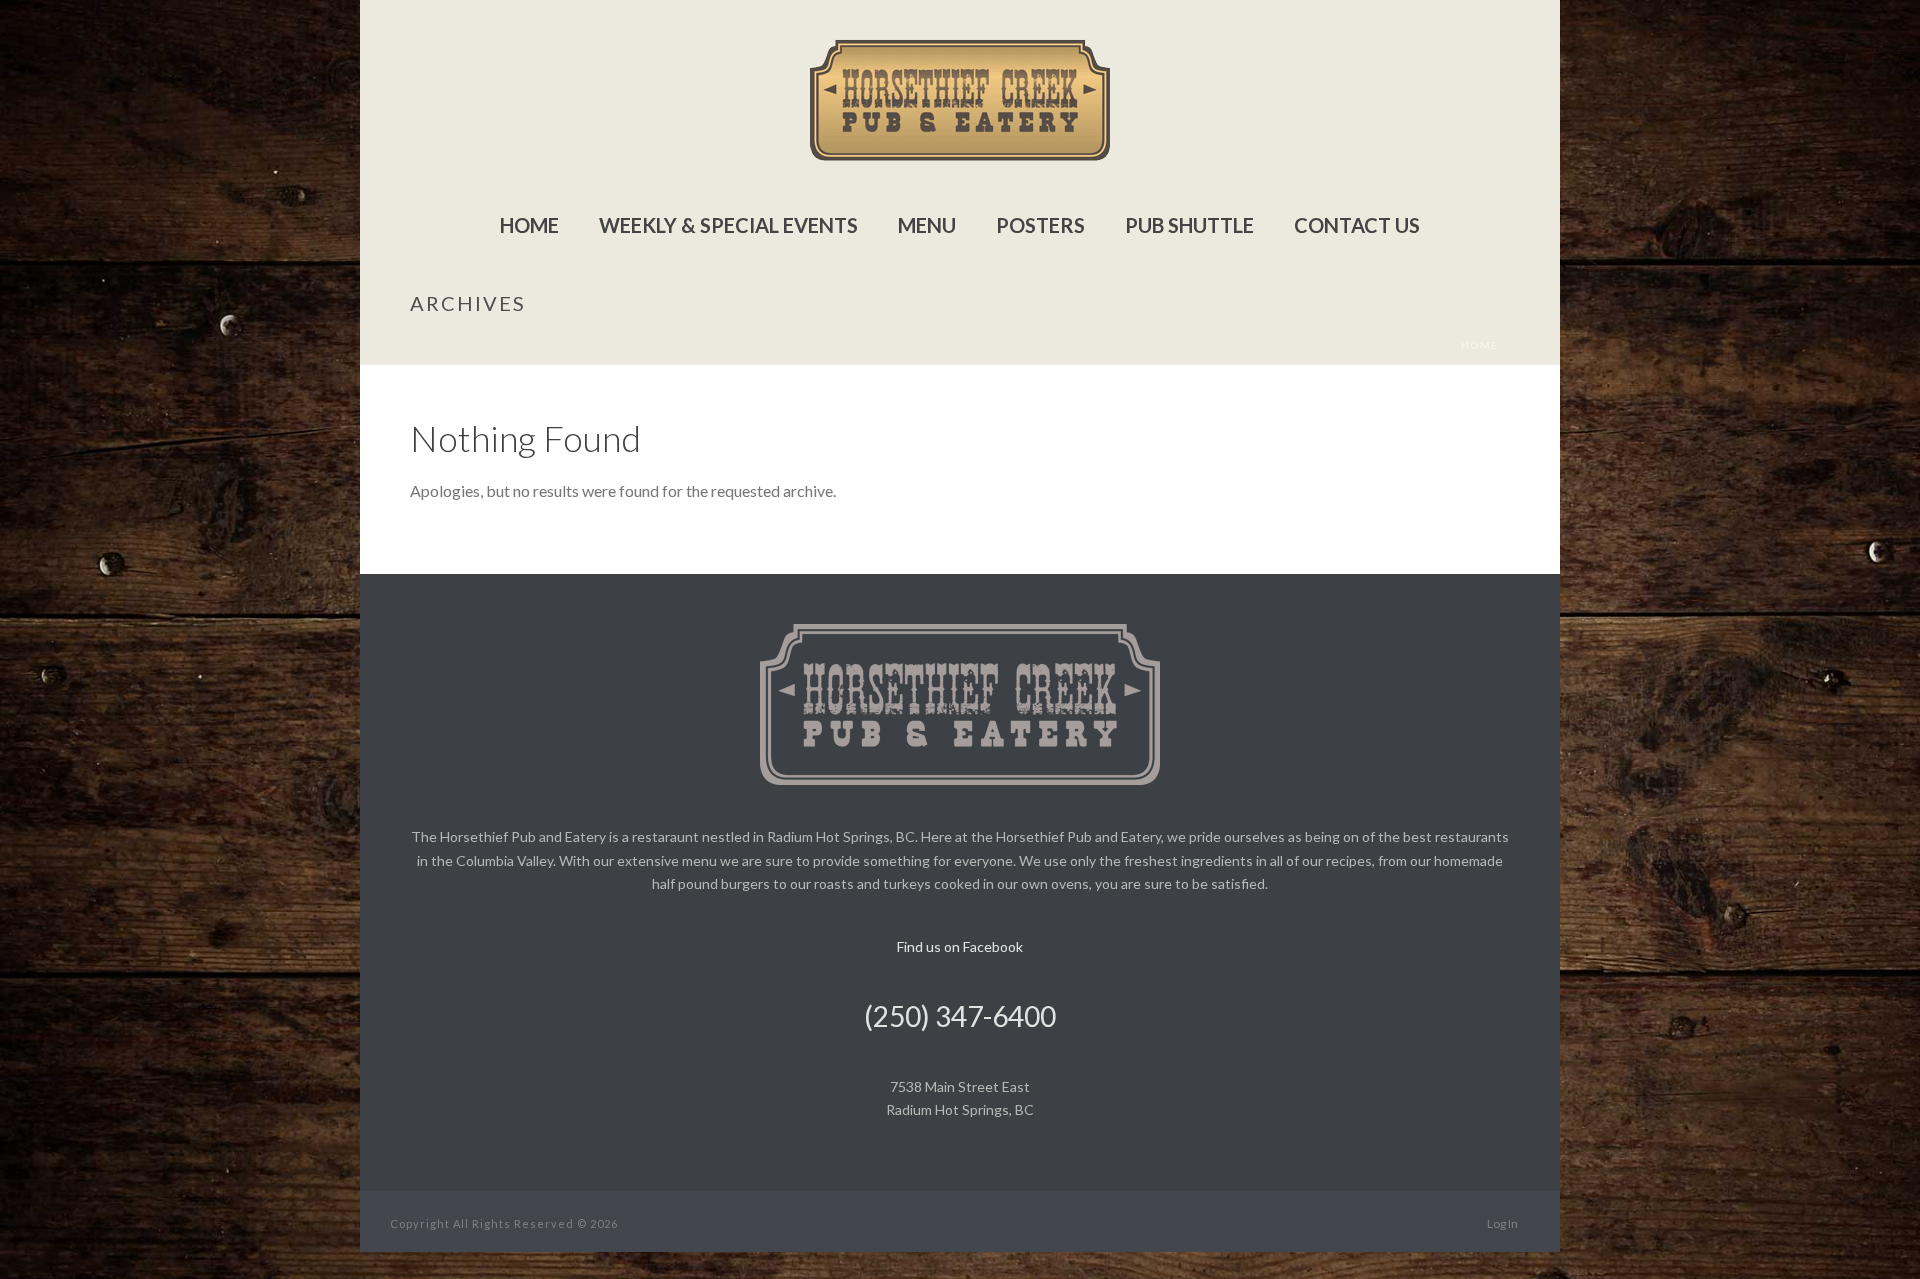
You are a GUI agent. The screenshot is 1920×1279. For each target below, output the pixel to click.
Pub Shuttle (1189, 225)
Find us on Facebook (960, 946)
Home (529, 225)
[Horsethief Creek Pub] (960, 100)
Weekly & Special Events (728, 225)
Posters (1040, 225)
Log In (1502, 1223)
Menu (927, 225)
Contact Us (1357, 225)
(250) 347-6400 (960, 1016)
